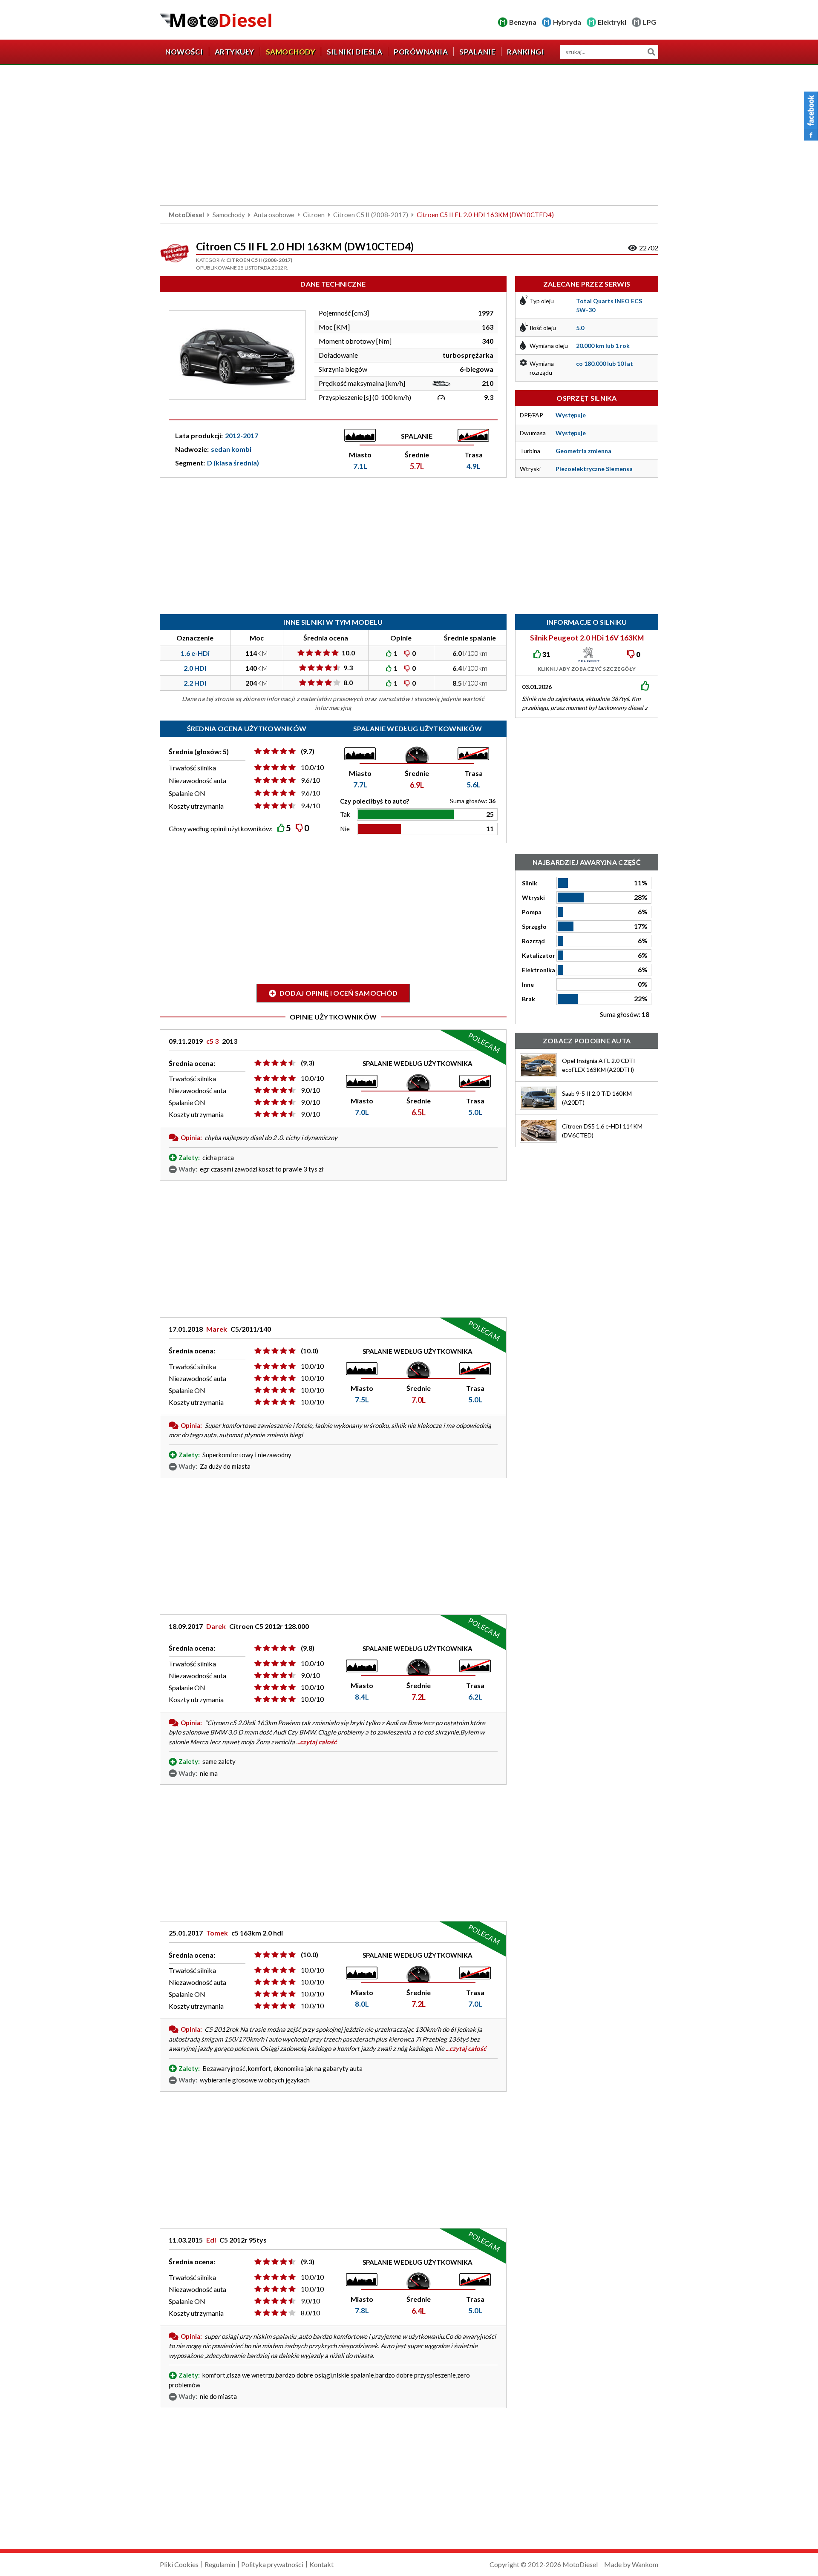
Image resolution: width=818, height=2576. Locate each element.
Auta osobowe (274, 215)
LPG (650, 22)
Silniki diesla (354, 52)
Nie (345, 829)
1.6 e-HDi (195, 653)
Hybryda (567, 22)
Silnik (530, 883)
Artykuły (235, 52)
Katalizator (539, 955)
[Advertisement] (409, 137)
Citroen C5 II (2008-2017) (371, 215)
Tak (345, 814)
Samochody (291, 52)
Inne (528, 984)
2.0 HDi (195, 668)
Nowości (184, 52)
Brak (529, 999)
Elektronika (539, 970)
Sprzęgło (534, 926)
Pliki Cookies (179, 2564)
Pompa (532, 912)
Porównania (421, 52)
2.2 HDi (195, 683)
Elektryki (612, 22)
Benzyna (523, 22)
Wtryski (533, 897)
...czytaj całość (316, 1742)
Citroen (314, 215)
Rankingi (526, 52)
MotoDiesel (186, 215)
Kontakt (321, 2564)
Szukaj (651, 52)
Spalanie (477, 52)
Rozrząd (533, 941)
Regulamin (220, 2564)
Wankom (645, 2564)
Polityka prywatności (272, 2564)
